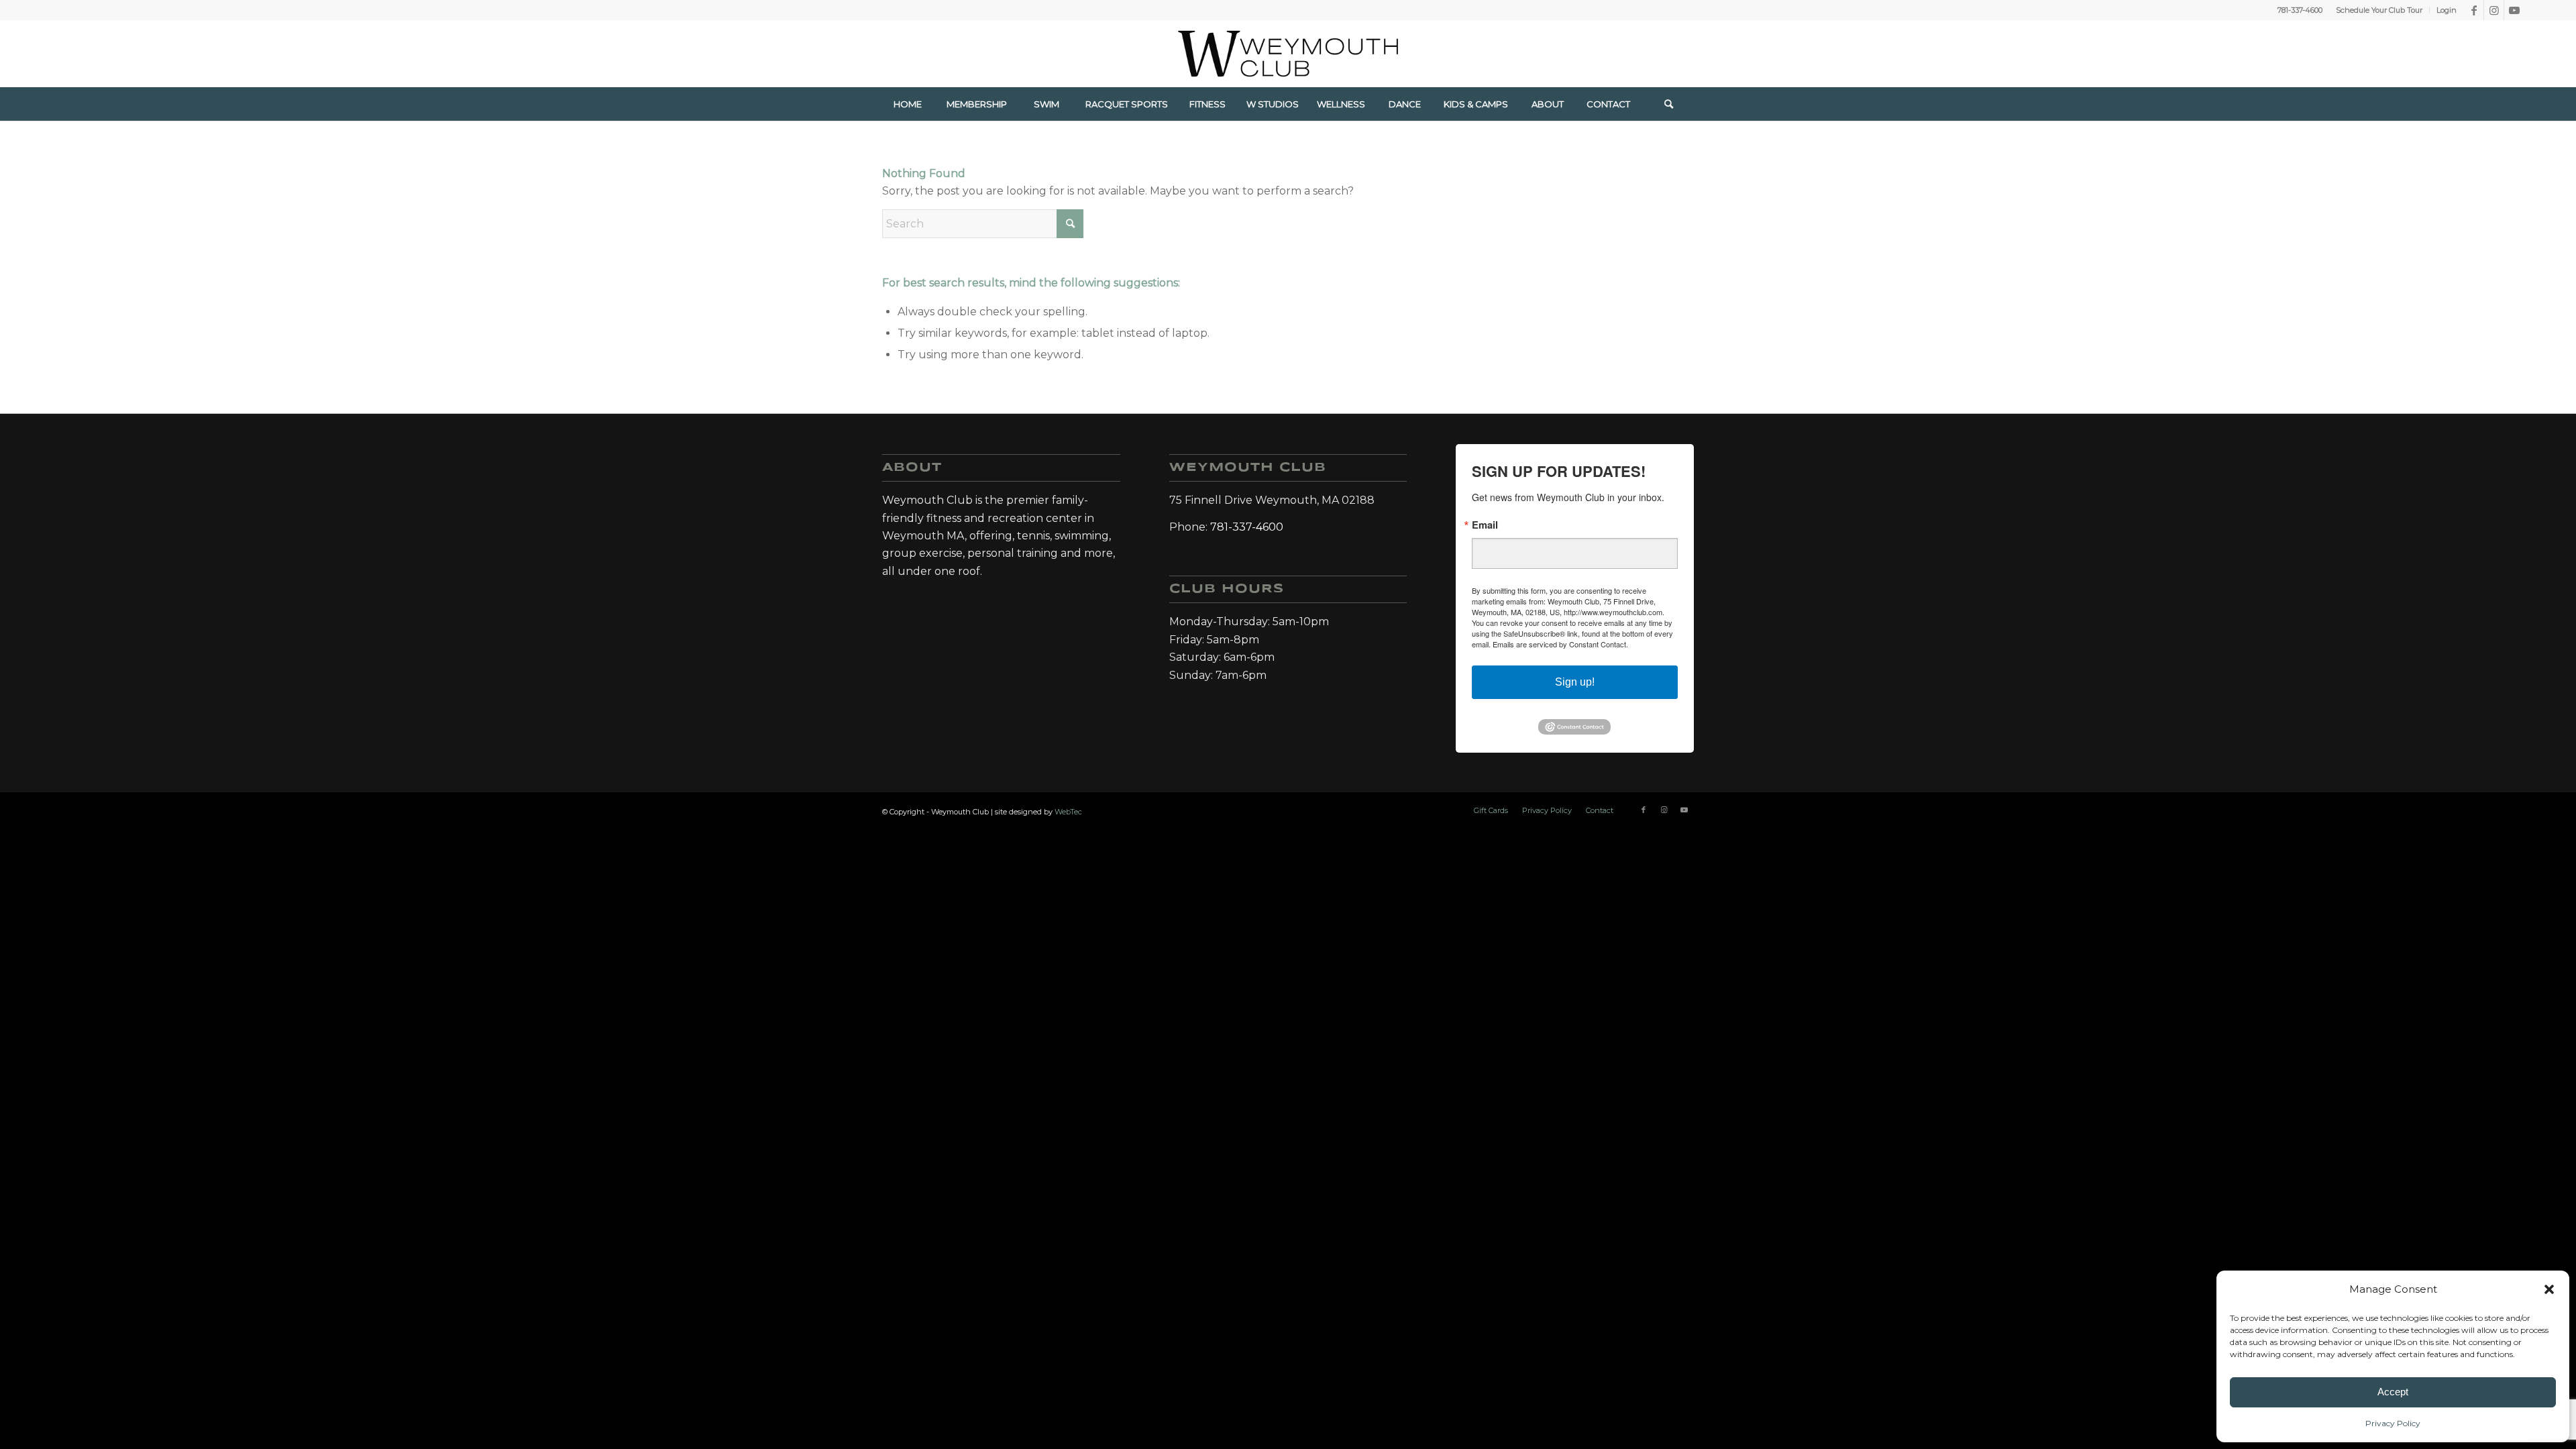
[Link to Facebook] (2474, 10)
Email (1485, 525)
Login (2447, 10)
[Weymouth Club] (1288, 54)
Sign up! (1575, 682)
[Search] (1668, 104)
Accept (2393, 1392)
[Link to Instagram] (2494, 10)
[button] (2549, 1289)
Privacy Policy (2393, 1423)
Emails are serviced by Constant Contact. (1560, 644)
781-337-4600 (2300, 10)
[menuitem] (2379, 10)
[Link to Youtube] (2514, 10)
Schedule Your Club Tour (2379, 10)
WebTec (1068, 812)
